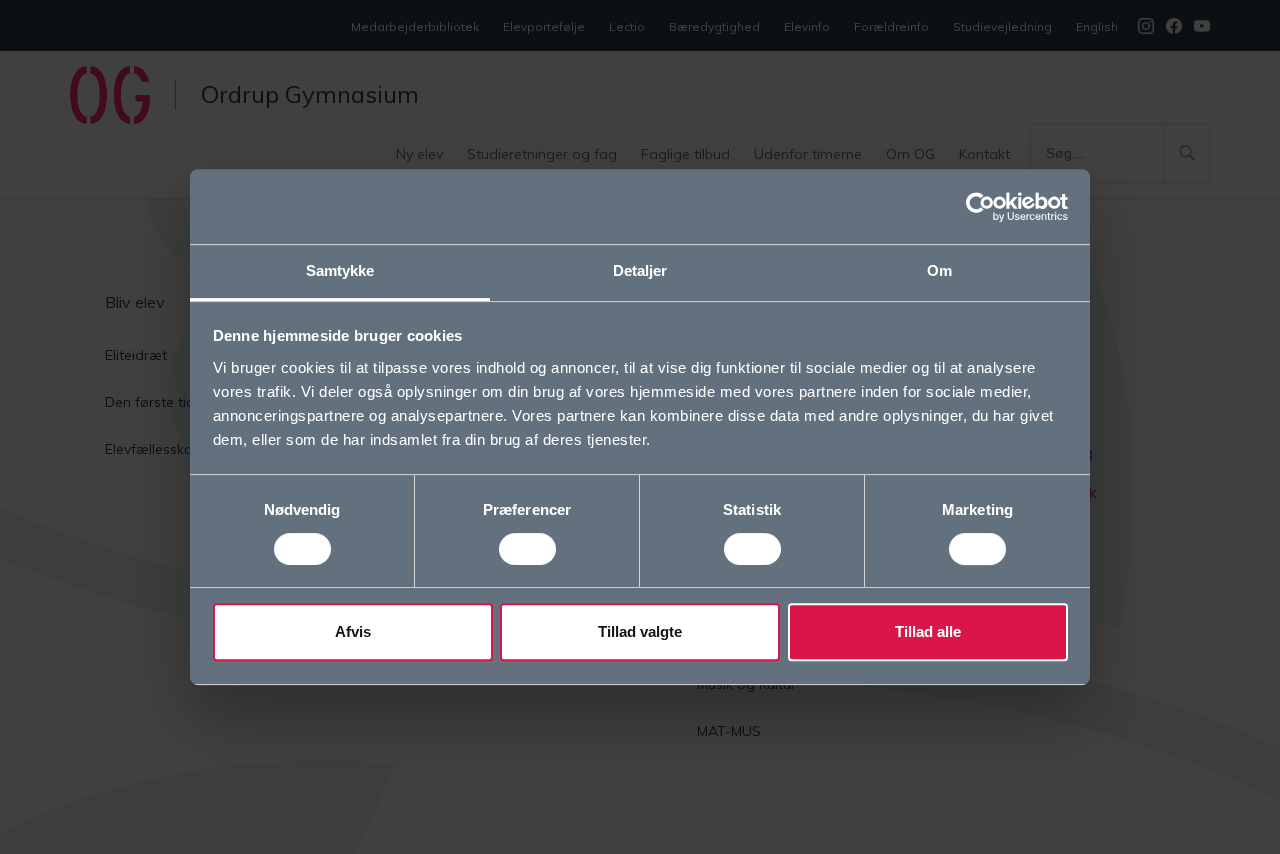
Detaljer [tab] (640, 270)
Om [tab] (939, 270)
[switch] (527, 549)
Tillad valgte (640, 631)
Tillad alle (928, 631)
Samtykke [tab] (340, 270)
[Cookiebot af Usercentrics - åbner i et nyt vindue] (980, 207)
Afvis (353, 631)
